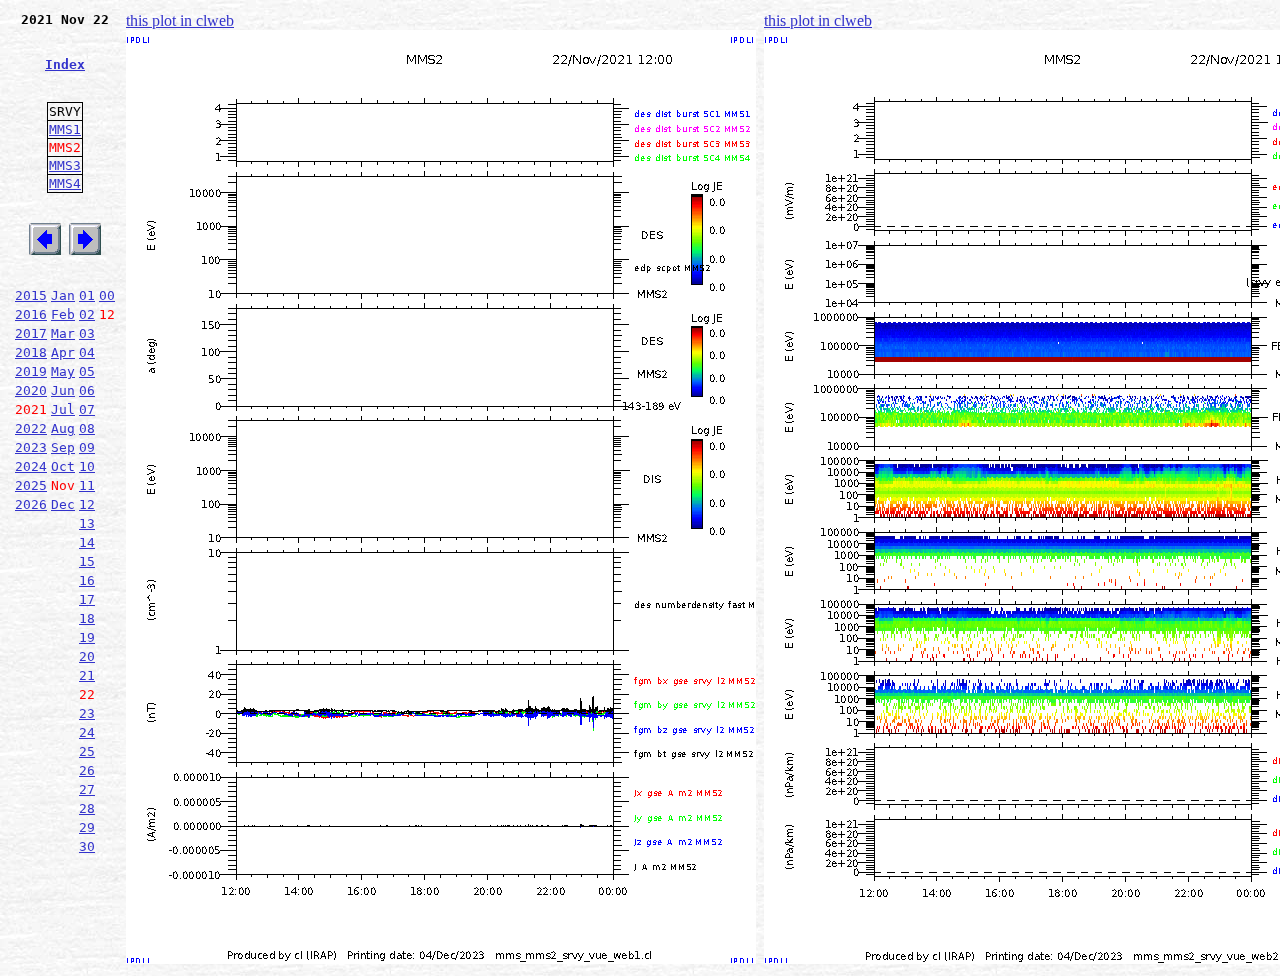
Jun (63, 390)
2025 (31, 485)
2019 (31, 371)
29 (87, 827)
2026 (31, 504)
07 (87, 409)
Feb (63, 314)
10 (87, 466)
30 (87, 846)
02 (87, 314)
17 (87, 599)
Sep (63, 447)
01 (87, 295)
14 (87, 542)
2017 (31, 333)
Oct (63, 466)
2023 (31, 447)
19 (87, 637)
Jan (63, 295)
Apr (63, 352)
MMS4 (65, 183)
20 (87, 656)
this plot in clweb (180, 20)
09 (87, 447)
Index (65, 64)
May (63, 371)
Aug (63, 428)
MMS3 (65, 165)
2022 (31, 428)
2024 (31, 466)
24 (87, 732)
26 (87, 770)
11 (87, 485)
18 (87, 618)
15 (87, 561)
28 (87, 808)
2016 (31, 314)
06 (87, 390)
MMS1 (65, 129)
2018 (31, 352)
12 (87, 504)
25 (87, 751)
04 (87, 352)
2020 (31, 390)
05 (87, 371)
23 (87, 713)
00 (107, 295)
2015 (31, 295)
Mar (63, 333)
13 (87, 523)
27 (87, 789)
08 (87, 428)
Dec (63, 504)
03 (87, 333)
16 (87, 580)
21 (87, 675)
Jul (63, 409)
